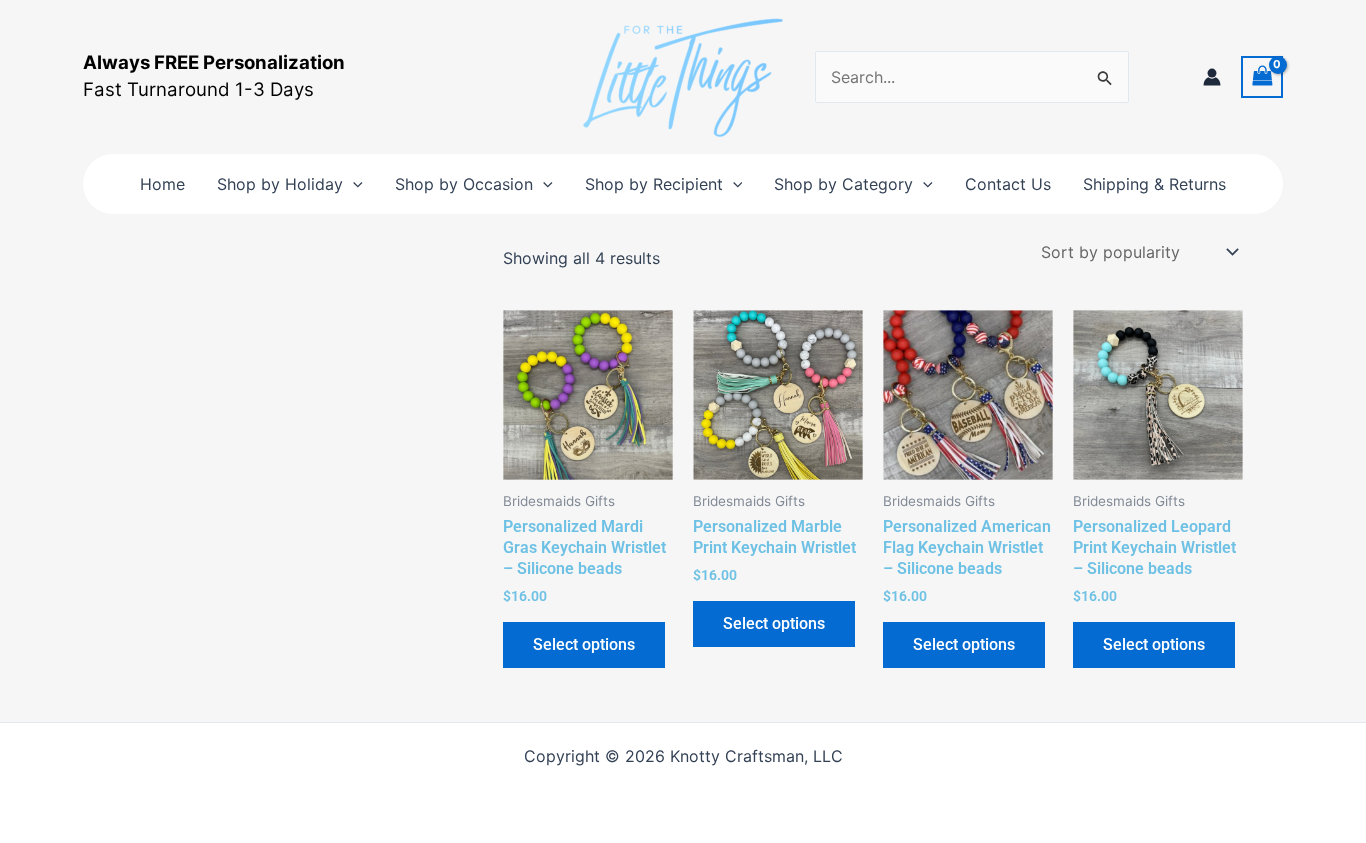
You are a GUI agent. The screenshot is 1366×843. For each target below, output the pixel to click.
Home (162, 184)
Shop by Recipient (654, 184)
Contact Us (1008, 184)
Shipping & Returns (1154, 184)
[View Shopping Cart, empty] (1262, 76)
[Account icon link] (1212, 77)
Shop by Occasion (464, 184)
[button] (353, 184)
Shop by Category (843, 184)
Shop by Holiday (280, 184)
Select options (584, 644)
